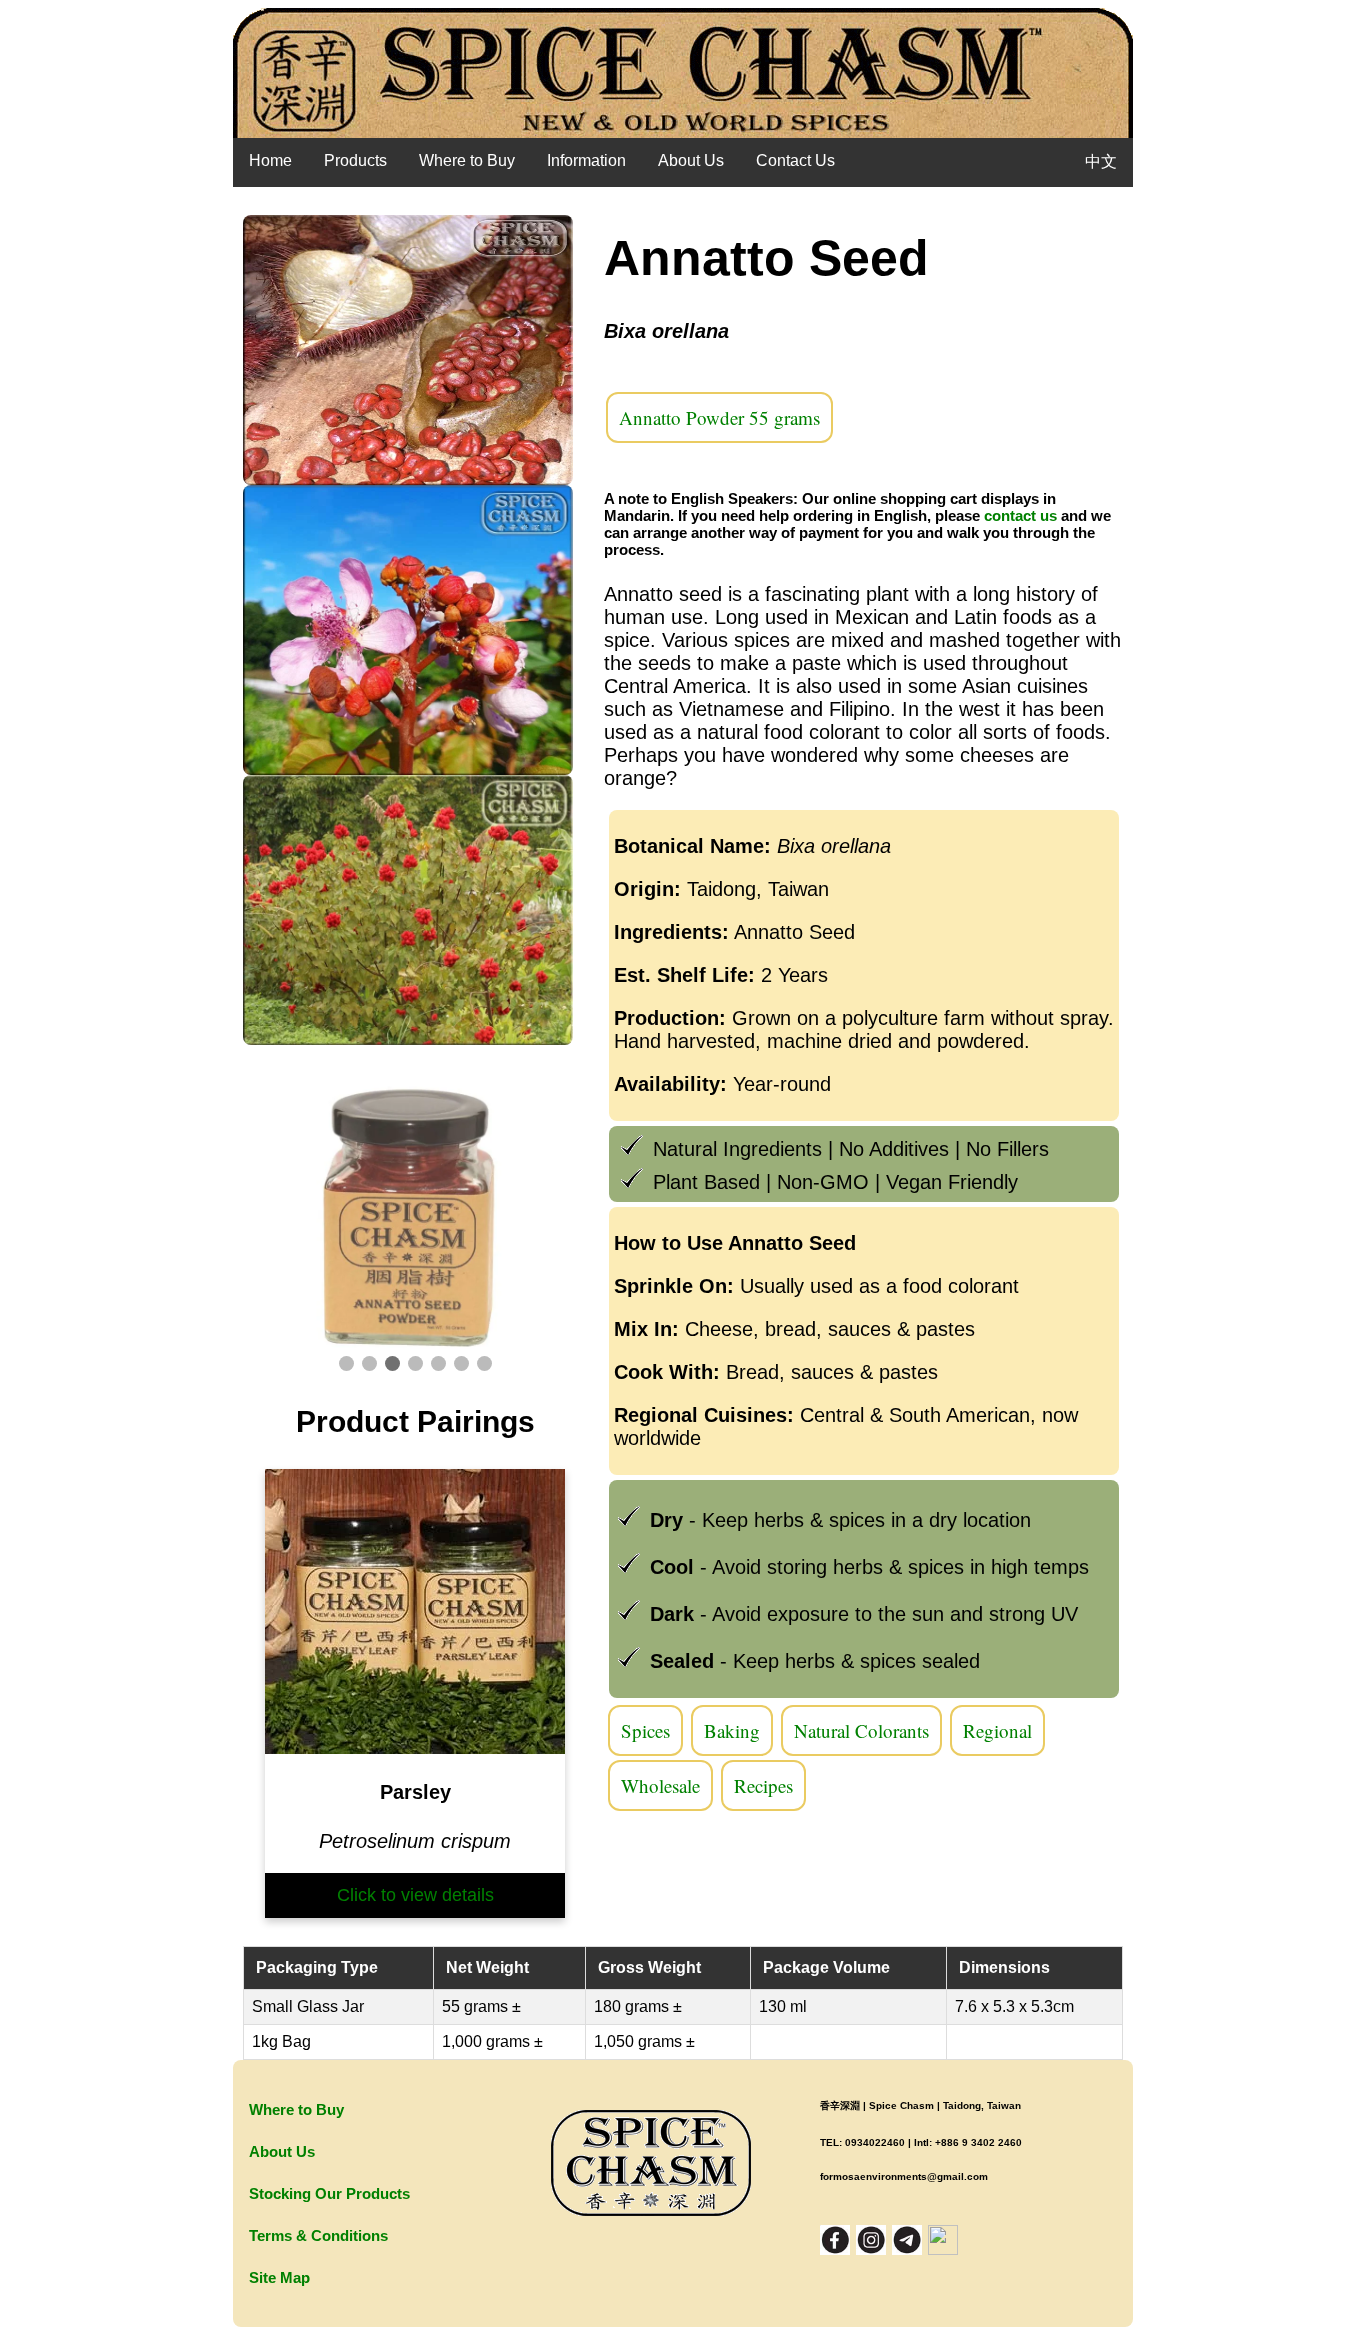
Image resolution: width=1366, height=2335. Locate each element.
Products (355, 160)
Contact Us (795, 160)
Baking (732, 1730)
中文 (1101, 161)
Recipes (763, 1785)
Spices (645, 1730)
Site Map (279, 2277)
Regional (997, 1730)
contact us (1020, 515)
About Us (691, 160)
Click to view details (415, 1895)
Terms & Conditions (318, 2235)
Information (586, 160)
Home (270, 160)
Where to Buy (467, 160)
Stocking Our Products (329, 2193)
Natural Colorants (861, 1730)
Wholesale (660, 1785)
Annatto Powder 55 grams (719, 417)
